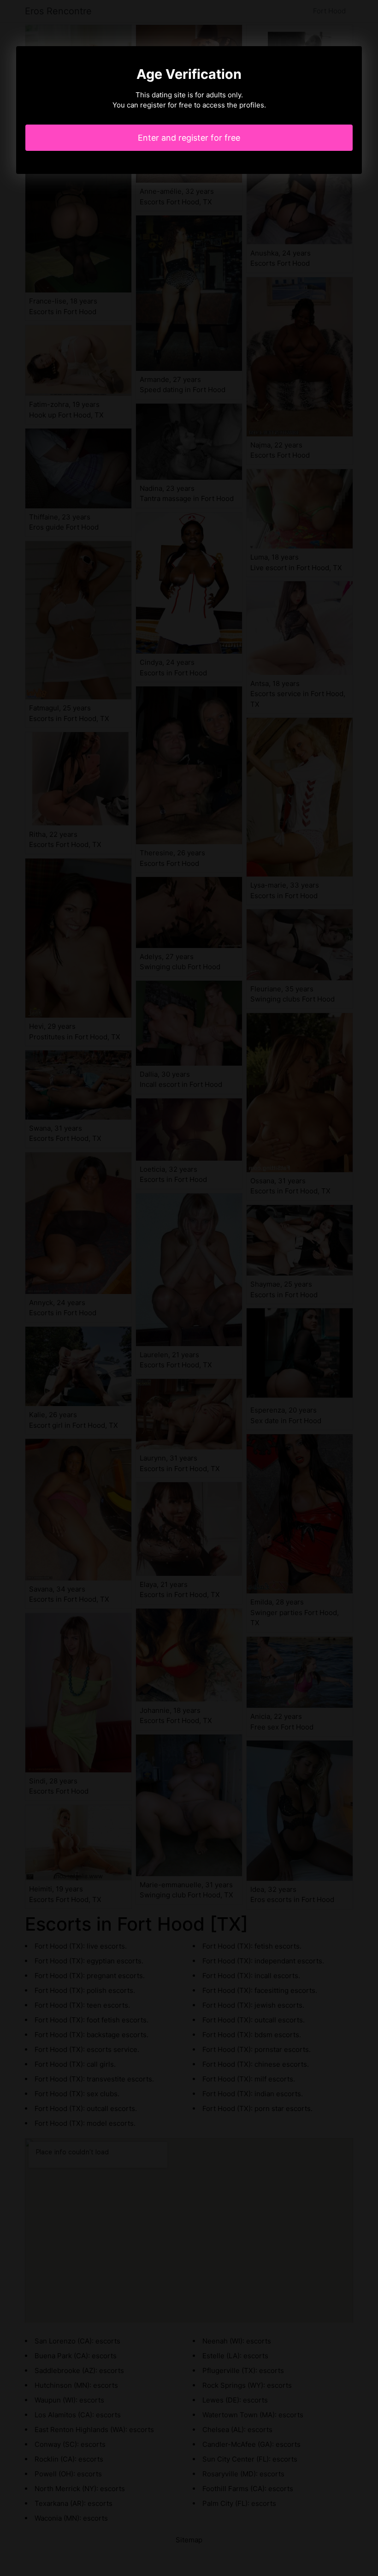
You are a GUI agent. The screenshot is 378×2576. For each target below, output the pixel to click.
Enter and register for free (189, 138)
